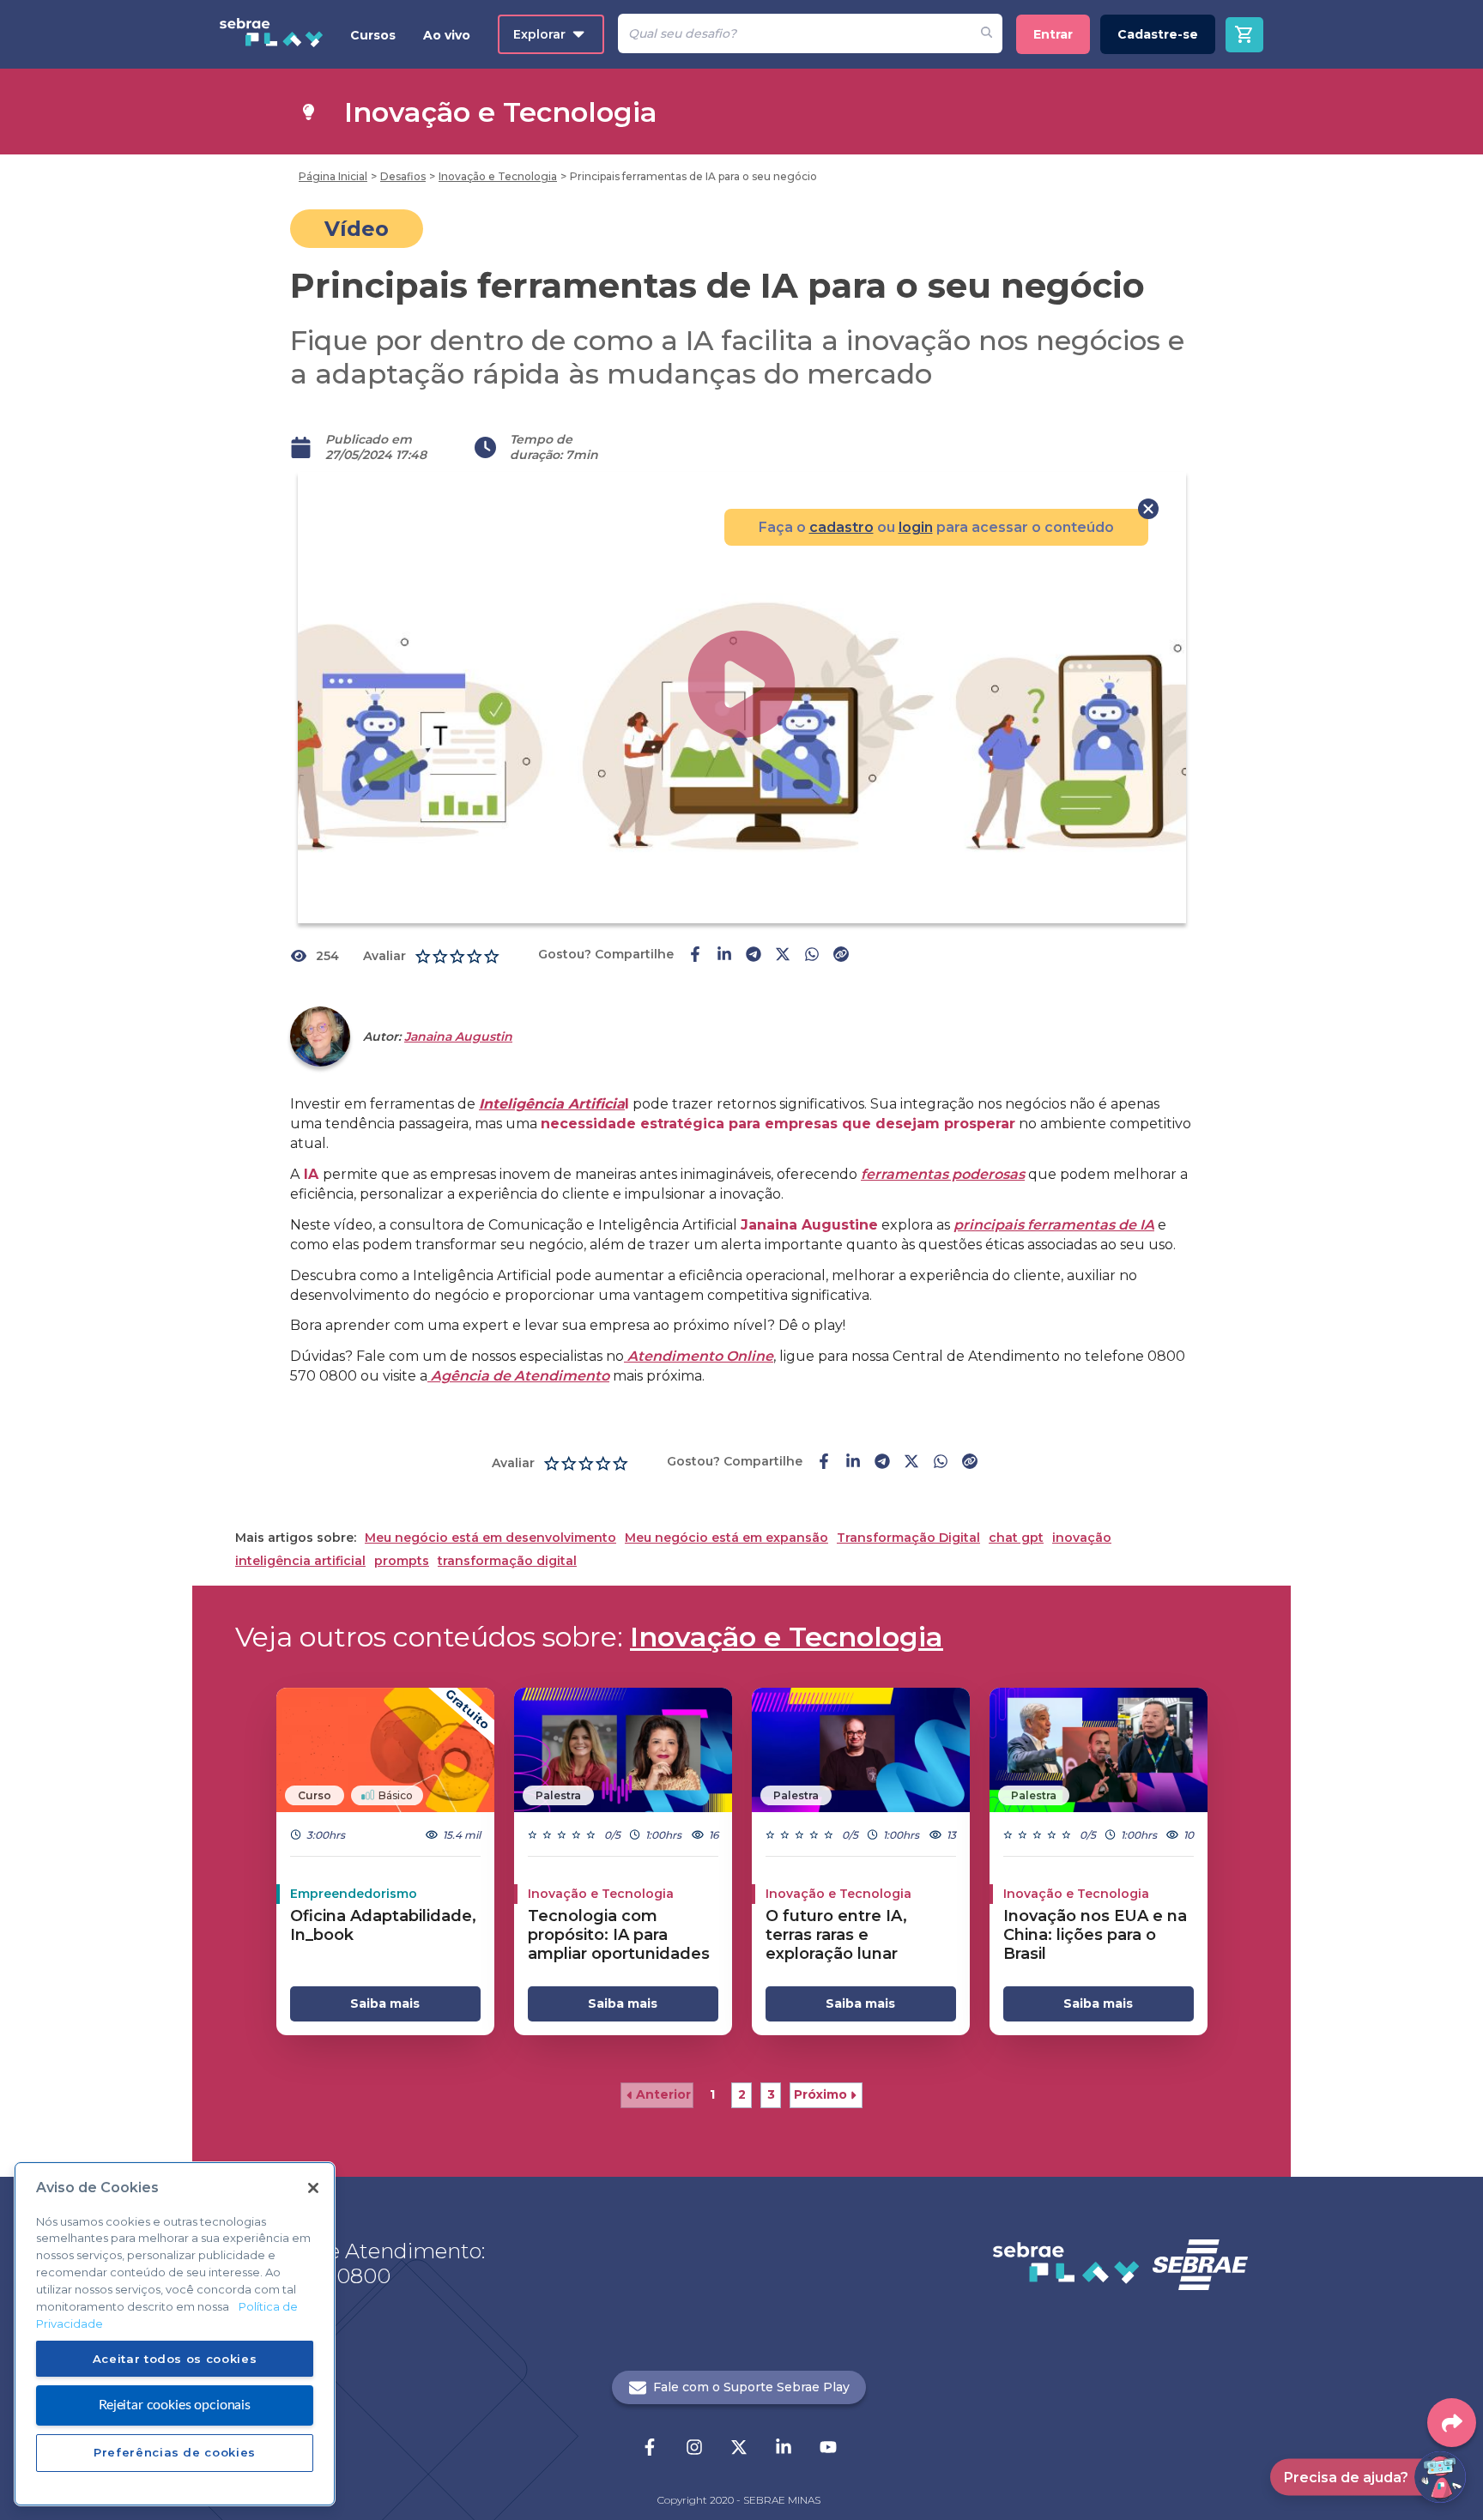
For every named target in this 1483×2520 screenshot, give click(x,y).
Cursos (373, 35)
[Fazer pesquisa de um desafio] (987, 33)
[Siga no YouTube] (828, 2449)
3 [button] (771, 2094)
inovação (1082, 1538)
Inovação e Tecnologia (787, 1637)
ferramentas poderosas (943, 1174)
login (916, 527)
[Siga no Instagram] (694, 2449)
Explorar (539, 34)
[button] (657, 2095)
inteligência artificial (300, 1561)
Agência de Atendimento (518, 1376)
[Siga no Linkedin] (784, 2449)
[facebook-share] (695, 956)
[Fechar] (313, 2188)
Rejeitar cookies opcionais (175, 2404)
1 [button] (712, 2094)
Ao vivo (447, 35)
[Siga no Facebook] (650, 2449)
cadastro (841, 527)
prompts (402, 1561)
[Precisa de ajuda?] (1440, 2477)
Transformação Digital (908, 1538)
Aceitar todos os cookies (175, 2358)
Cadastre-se (1158, 34)
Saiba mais (385, 2003)
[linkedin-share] (724, 956)
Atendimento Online (699, 1356)
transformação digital (507, 1561)
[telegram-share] (754, 956)
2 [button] (742, 2094)
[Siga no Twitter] (739, 2449)
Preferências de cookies (175, 2452)
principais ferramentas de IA (1054, 1225)
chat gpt (1016, 1538)
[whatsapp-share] (812, 956)
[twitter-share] (783, 956)
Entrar (1053, 34)
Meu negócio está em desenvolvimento (490, 1538)
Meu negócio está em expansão (726, 1538)
